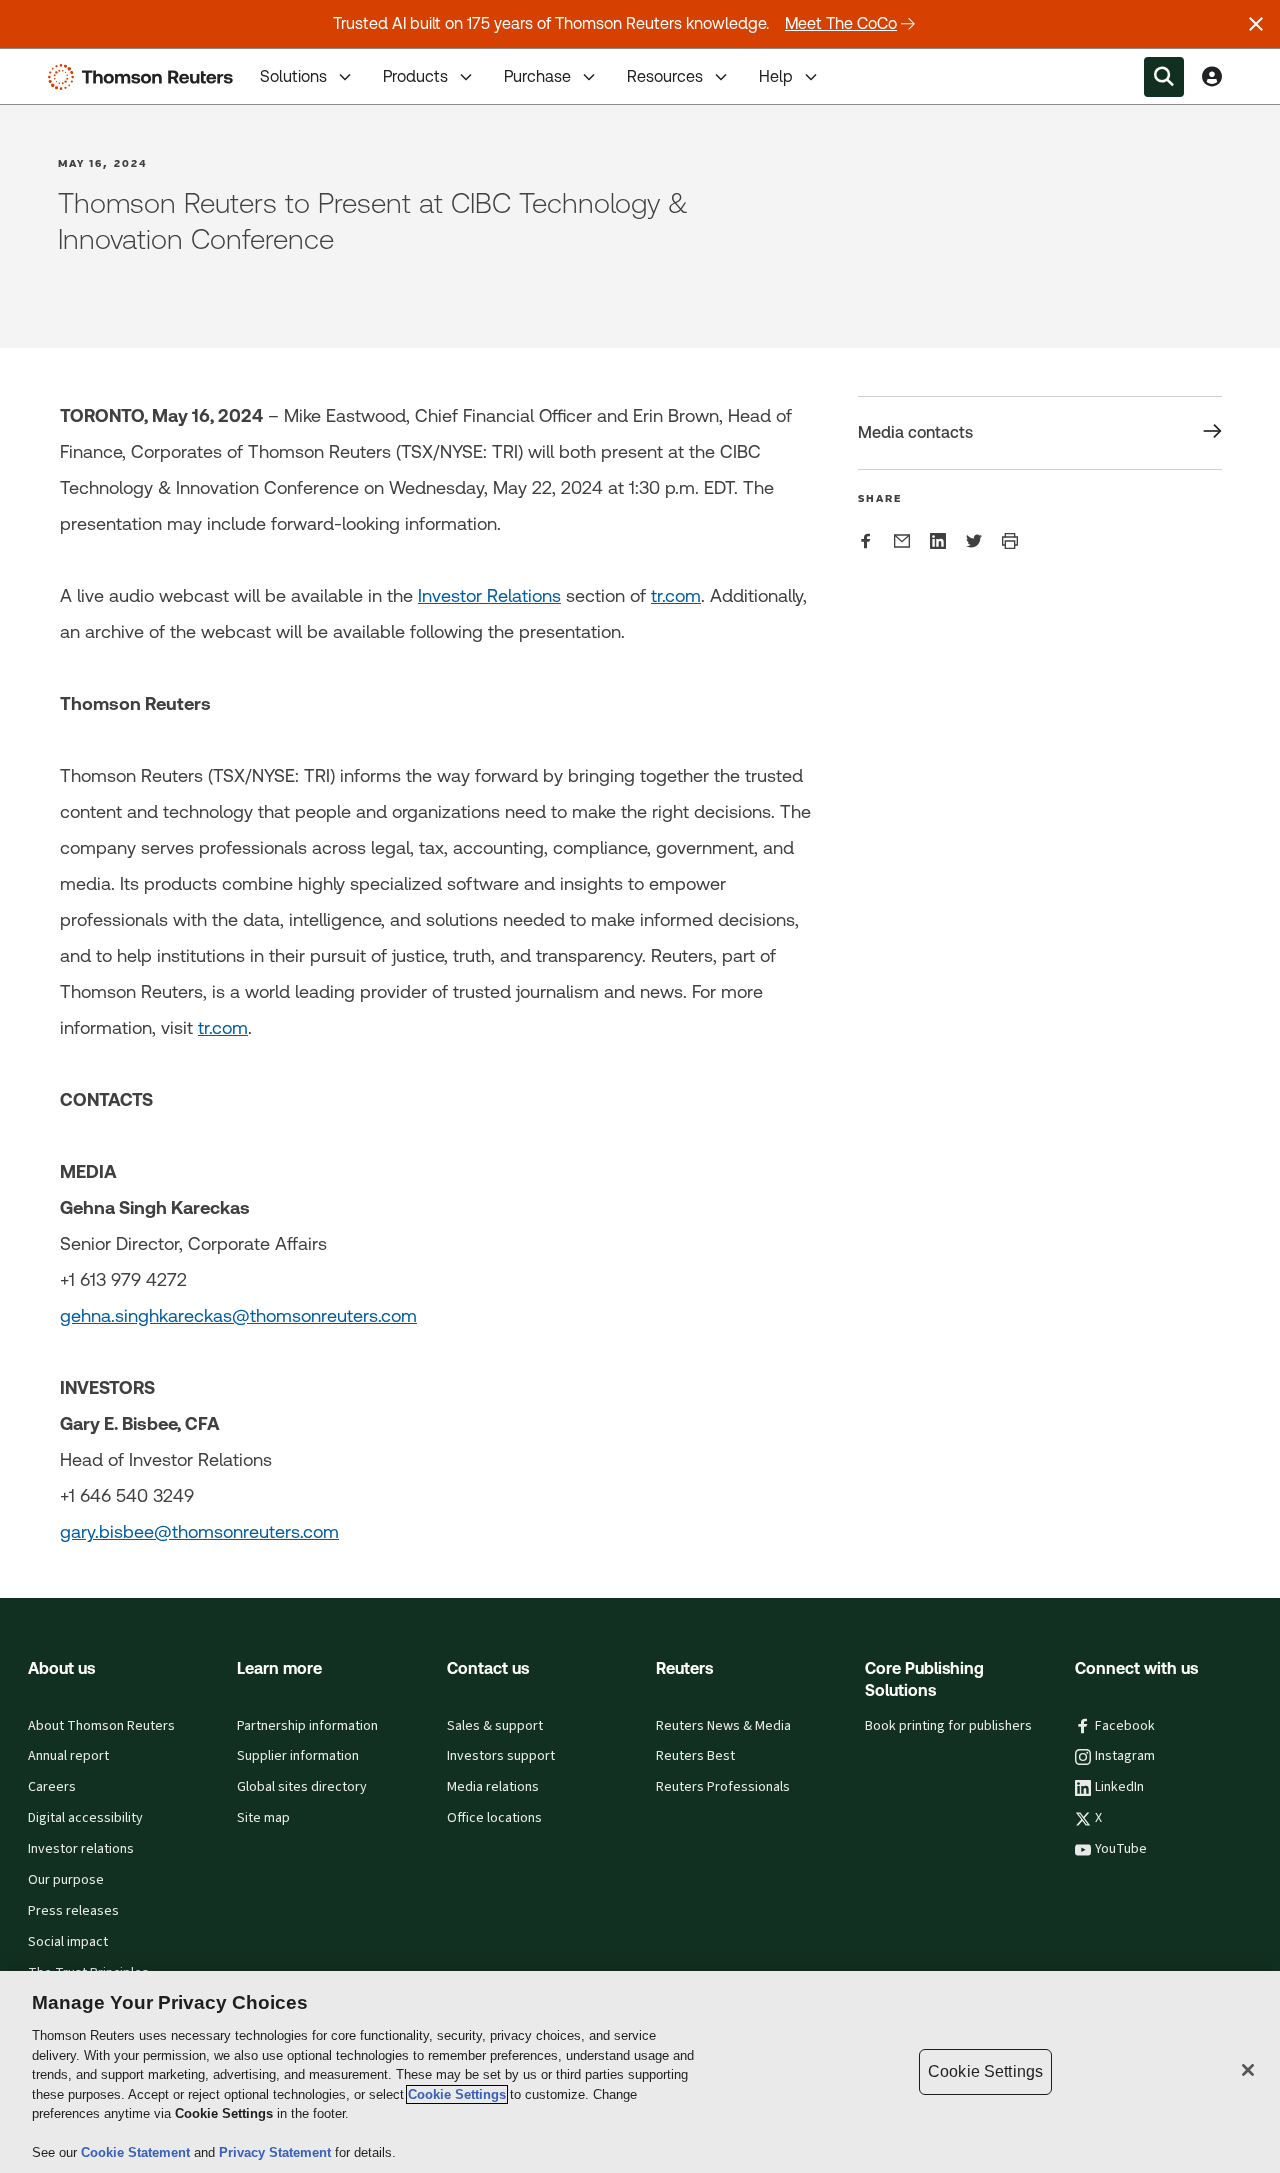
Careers (52, 1787)
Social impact (68, 1942)
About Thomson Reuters (101, 1726)
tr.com (676, 595)
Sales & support (495, 1726)
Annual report (68, 1756)
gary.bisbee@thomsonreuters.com (199, 1531)
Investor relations (81, 1849)
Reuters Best (695, 1756)
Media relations (493, 1787)
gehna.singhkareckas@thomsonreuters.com (238, 1315)
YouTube (1121, 1849)
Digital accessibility (85, 1818)
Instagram (1125, 1756)
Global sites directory (302, 1787)
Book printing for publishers (948, 1726)
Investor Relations (489, 595)
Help (776, 76)
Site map (263, 1818)
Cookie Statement (137, 2152)
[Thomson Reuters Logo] (145, 77)
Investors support (501, 1756)
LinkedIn (1119, 1787)
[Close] (1248, 2070)
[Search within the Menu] (1164, 77)
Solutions (293, 76)
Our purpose (66, 1880)
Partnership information (307, 1726)
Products (415, 76)
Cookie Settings (457, 2094)
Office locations (494, 1818)
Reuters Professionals (723, 1787)
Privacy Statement (277, 2152)
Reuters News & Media (723, 1726)
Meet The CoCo (841, 23)
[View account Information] (1212, 77)
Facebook (1125, 1726)
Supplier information (298, 1756)
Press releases (73, 1911)
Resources (665, 76)
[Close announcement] (1256, 24)
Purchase (537, 76)
